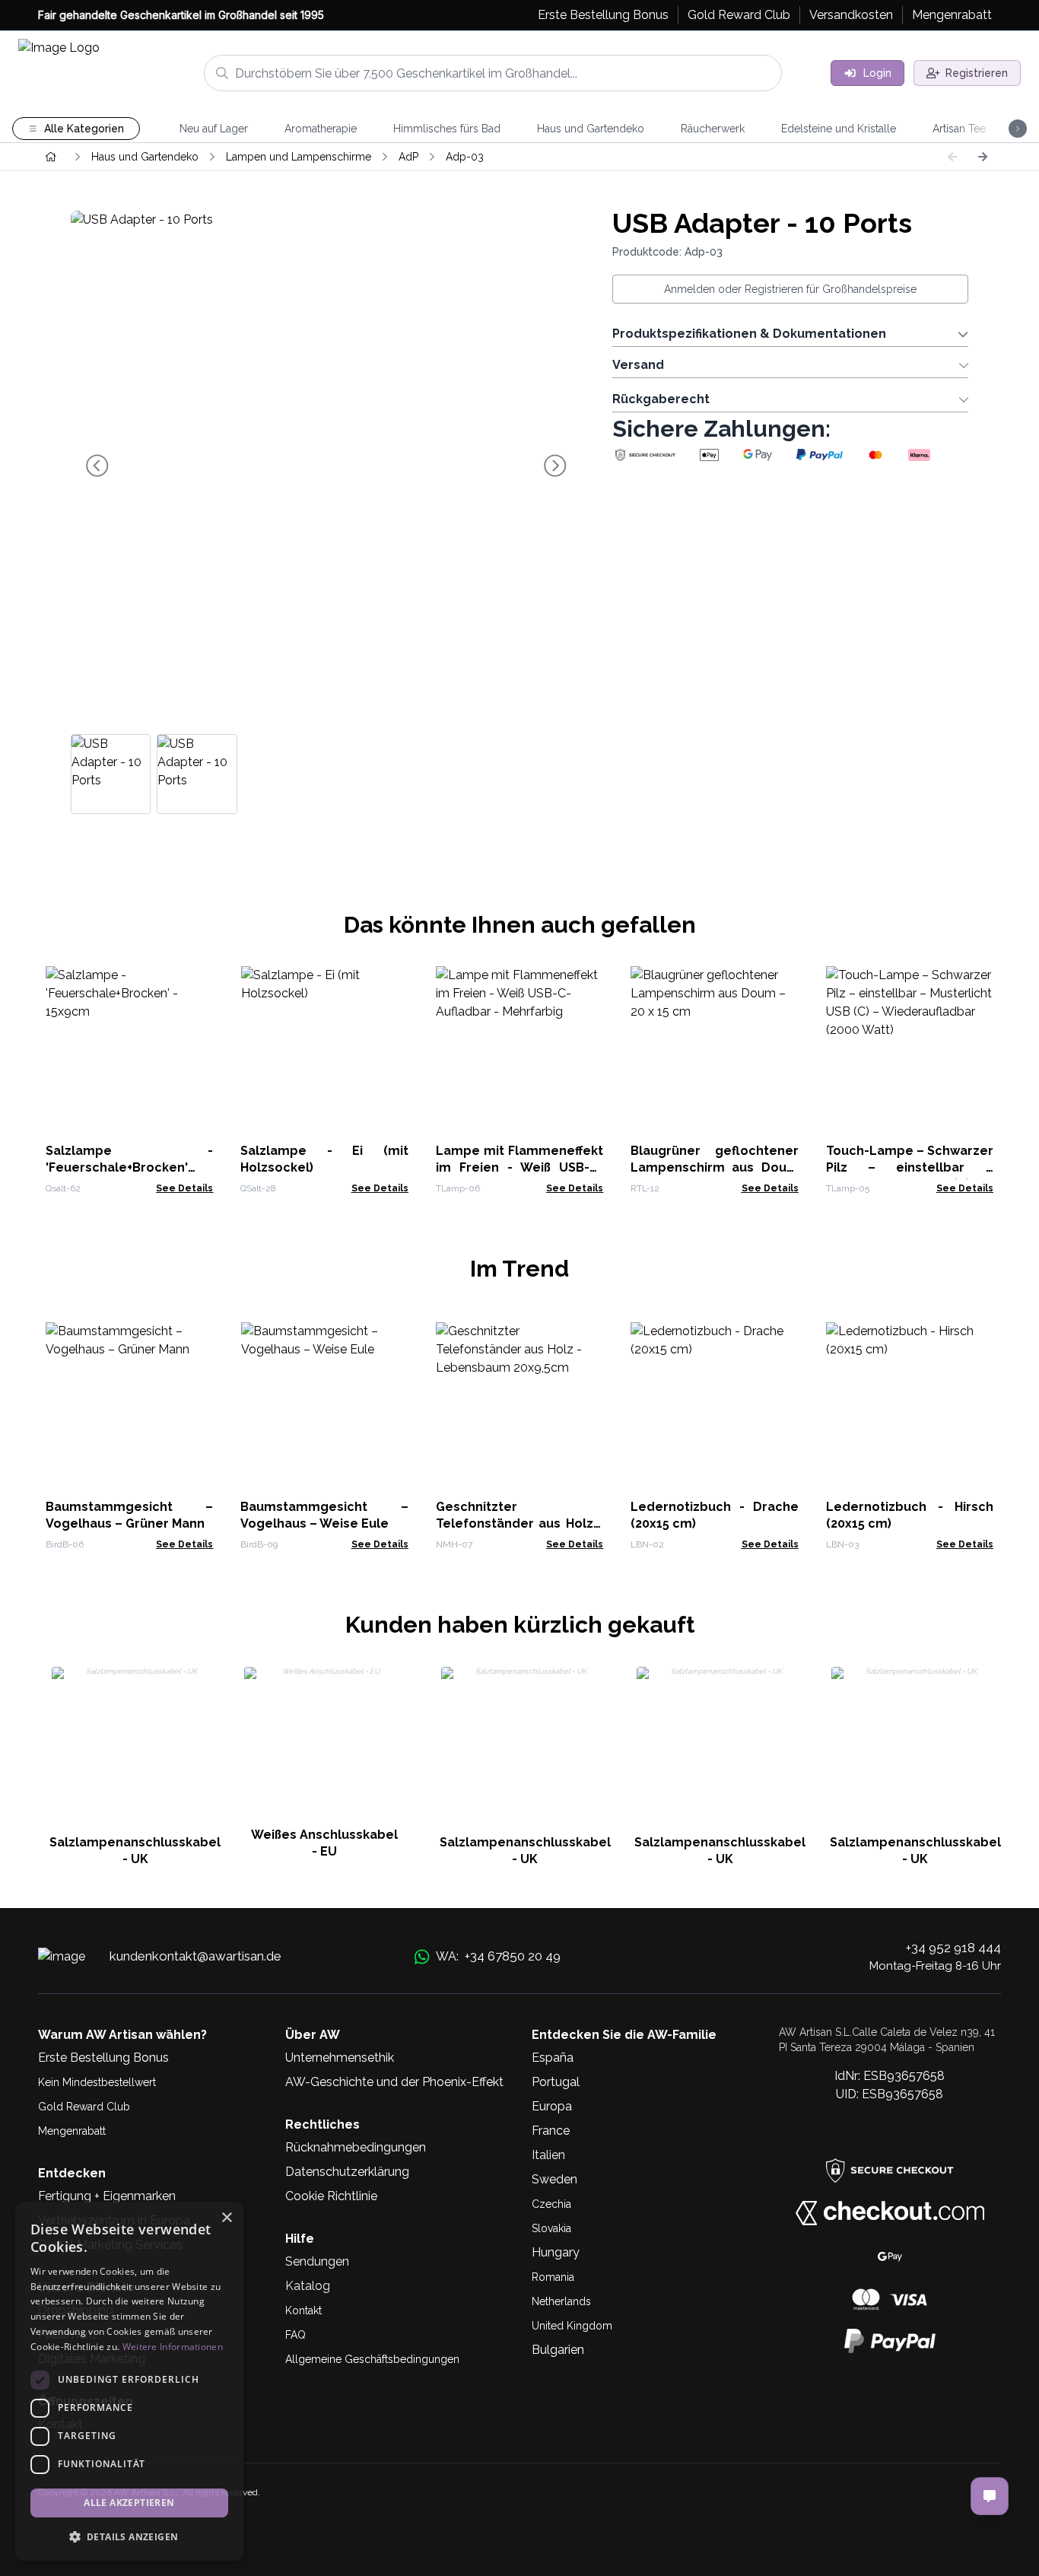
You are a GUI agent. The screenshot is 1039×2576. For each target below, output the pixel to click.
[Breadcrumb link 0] (51, 157)
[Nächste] (983, 157)
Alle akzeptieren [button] (129, 2503)
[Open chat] (990, 2496)
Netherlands (561, 2301)
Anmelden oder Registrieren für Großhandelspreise (790, 289)
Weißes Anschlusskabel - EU (324, 1843)
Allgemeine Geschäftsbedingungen (372, 2359)
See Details (184, 1188)
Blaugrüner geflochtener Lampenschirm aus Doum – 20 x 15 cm (714, 1167)
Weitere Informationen (173, 2347)
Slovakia (551, 2228)
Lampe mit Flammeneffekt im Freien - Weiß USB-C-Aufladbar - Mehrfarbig (519, 1167)
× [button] (226, 2218)
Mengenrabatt (72, 2131)
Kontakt (303, 2310)
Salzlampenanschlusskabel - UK (135, 1851)
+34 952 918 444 (953, 1948)
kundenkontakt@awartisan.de (195, 1956)
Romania (553, 2277)
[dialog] (129, 2381)
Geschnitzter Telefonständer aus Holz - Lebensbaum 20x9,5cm (519, 1523)
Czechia (551, 2204)
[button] (129, 2536)
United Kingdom (572, 2326)
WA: (498, 1956)
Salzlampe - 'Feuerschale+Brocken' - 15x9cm (129, 1167)
